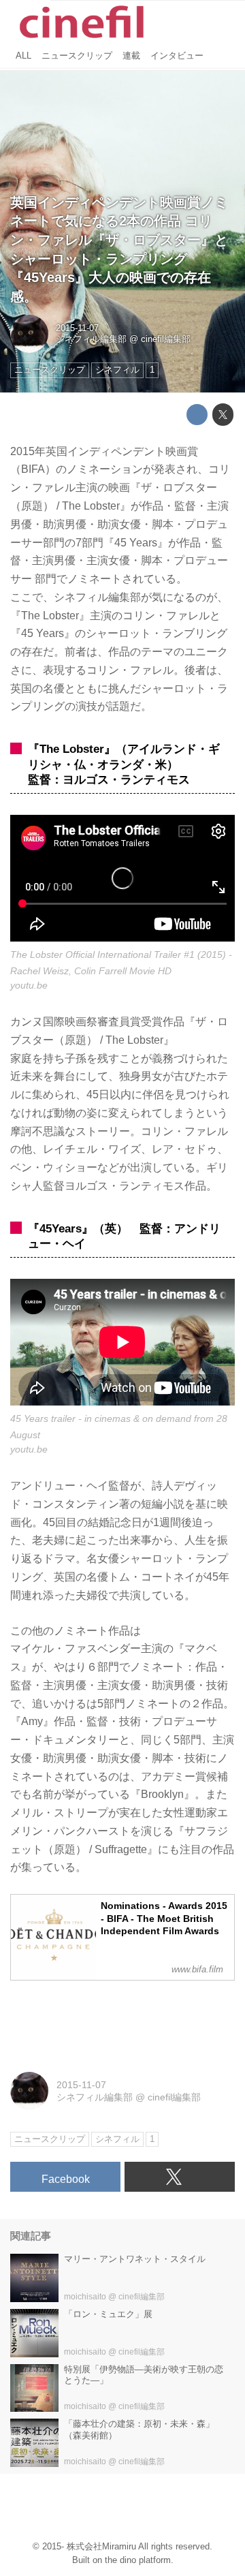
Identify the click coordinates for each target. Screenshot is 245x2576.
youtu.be (29, 985)
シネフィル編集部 (91, 339)
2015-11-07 (77, 328)
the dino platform (138, 2560)
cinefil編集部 (166, 339)
